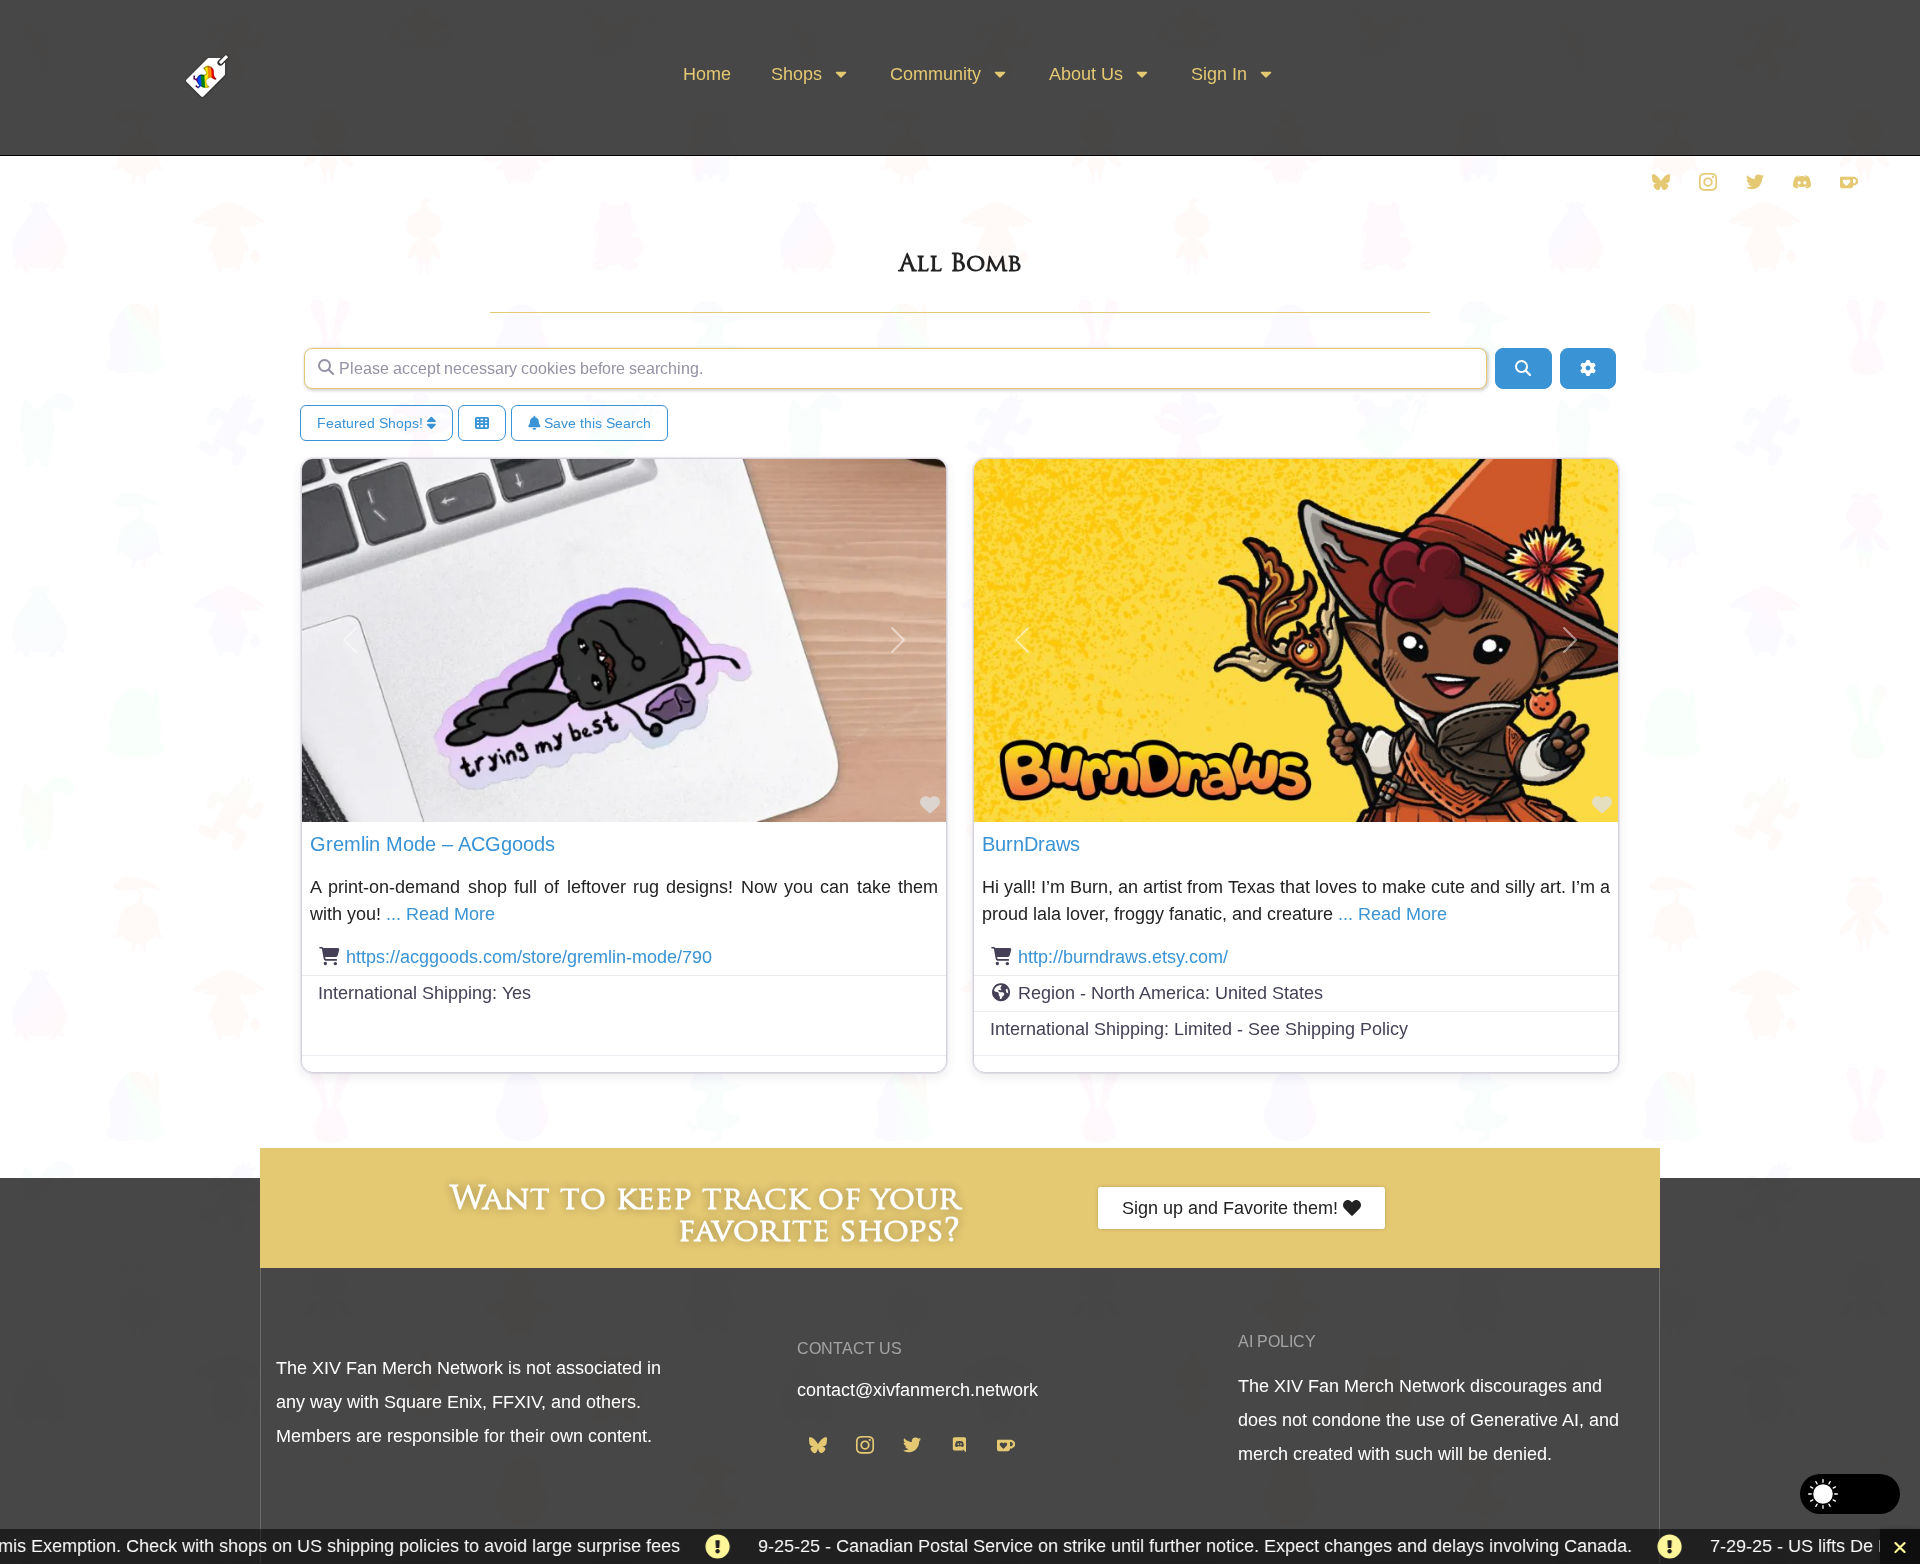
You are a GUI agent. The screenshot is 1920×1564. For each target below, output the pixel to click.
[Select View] (482, 423)
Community (935, 74)
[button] (350, 640)
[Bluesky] (818, 1443)
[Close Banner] (1900, 1546)
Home (707, 74)
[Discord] (1802, 181)
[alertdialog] (960, 1546)
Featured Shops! (372, 423)
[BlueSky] (1661, 181)
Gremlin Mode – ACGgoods (432, 844)
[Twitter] (1755, 181)
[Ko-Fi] (1849, 181)
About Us (1086, 74)
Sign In (1219, 74)
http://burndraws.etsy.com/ (1123, 957)
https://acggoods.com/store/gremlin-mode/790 (529, 957)
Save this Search (595, 423)
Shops (796, 74)
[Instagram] (1708, 181)
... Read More (440, 914)
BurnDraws (1031, 844)
